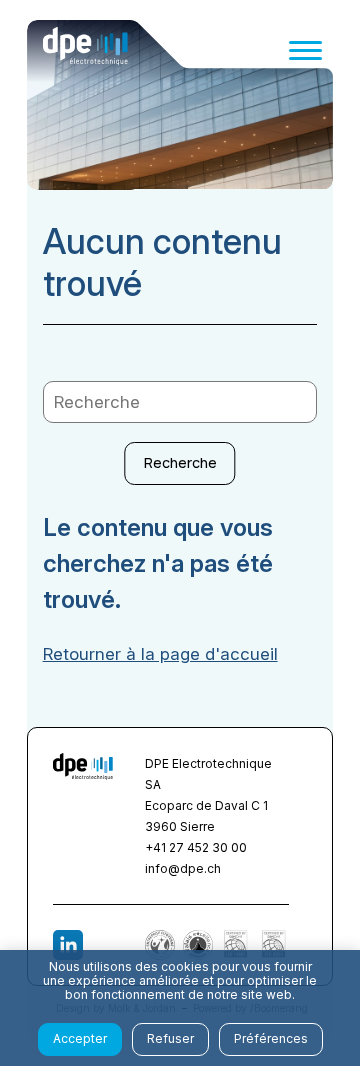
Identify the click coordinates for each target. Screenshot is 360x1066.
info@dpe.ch (183, 868)
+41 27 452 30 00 (196, 847)
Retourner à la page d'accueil (160, 654)
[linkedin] (68, 945)
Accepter (80, 1038)
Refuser (170, 1038)
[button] (305, 50)
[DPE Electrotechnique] (85, 50)
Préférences (271, 1038)
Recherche (180, 462)
